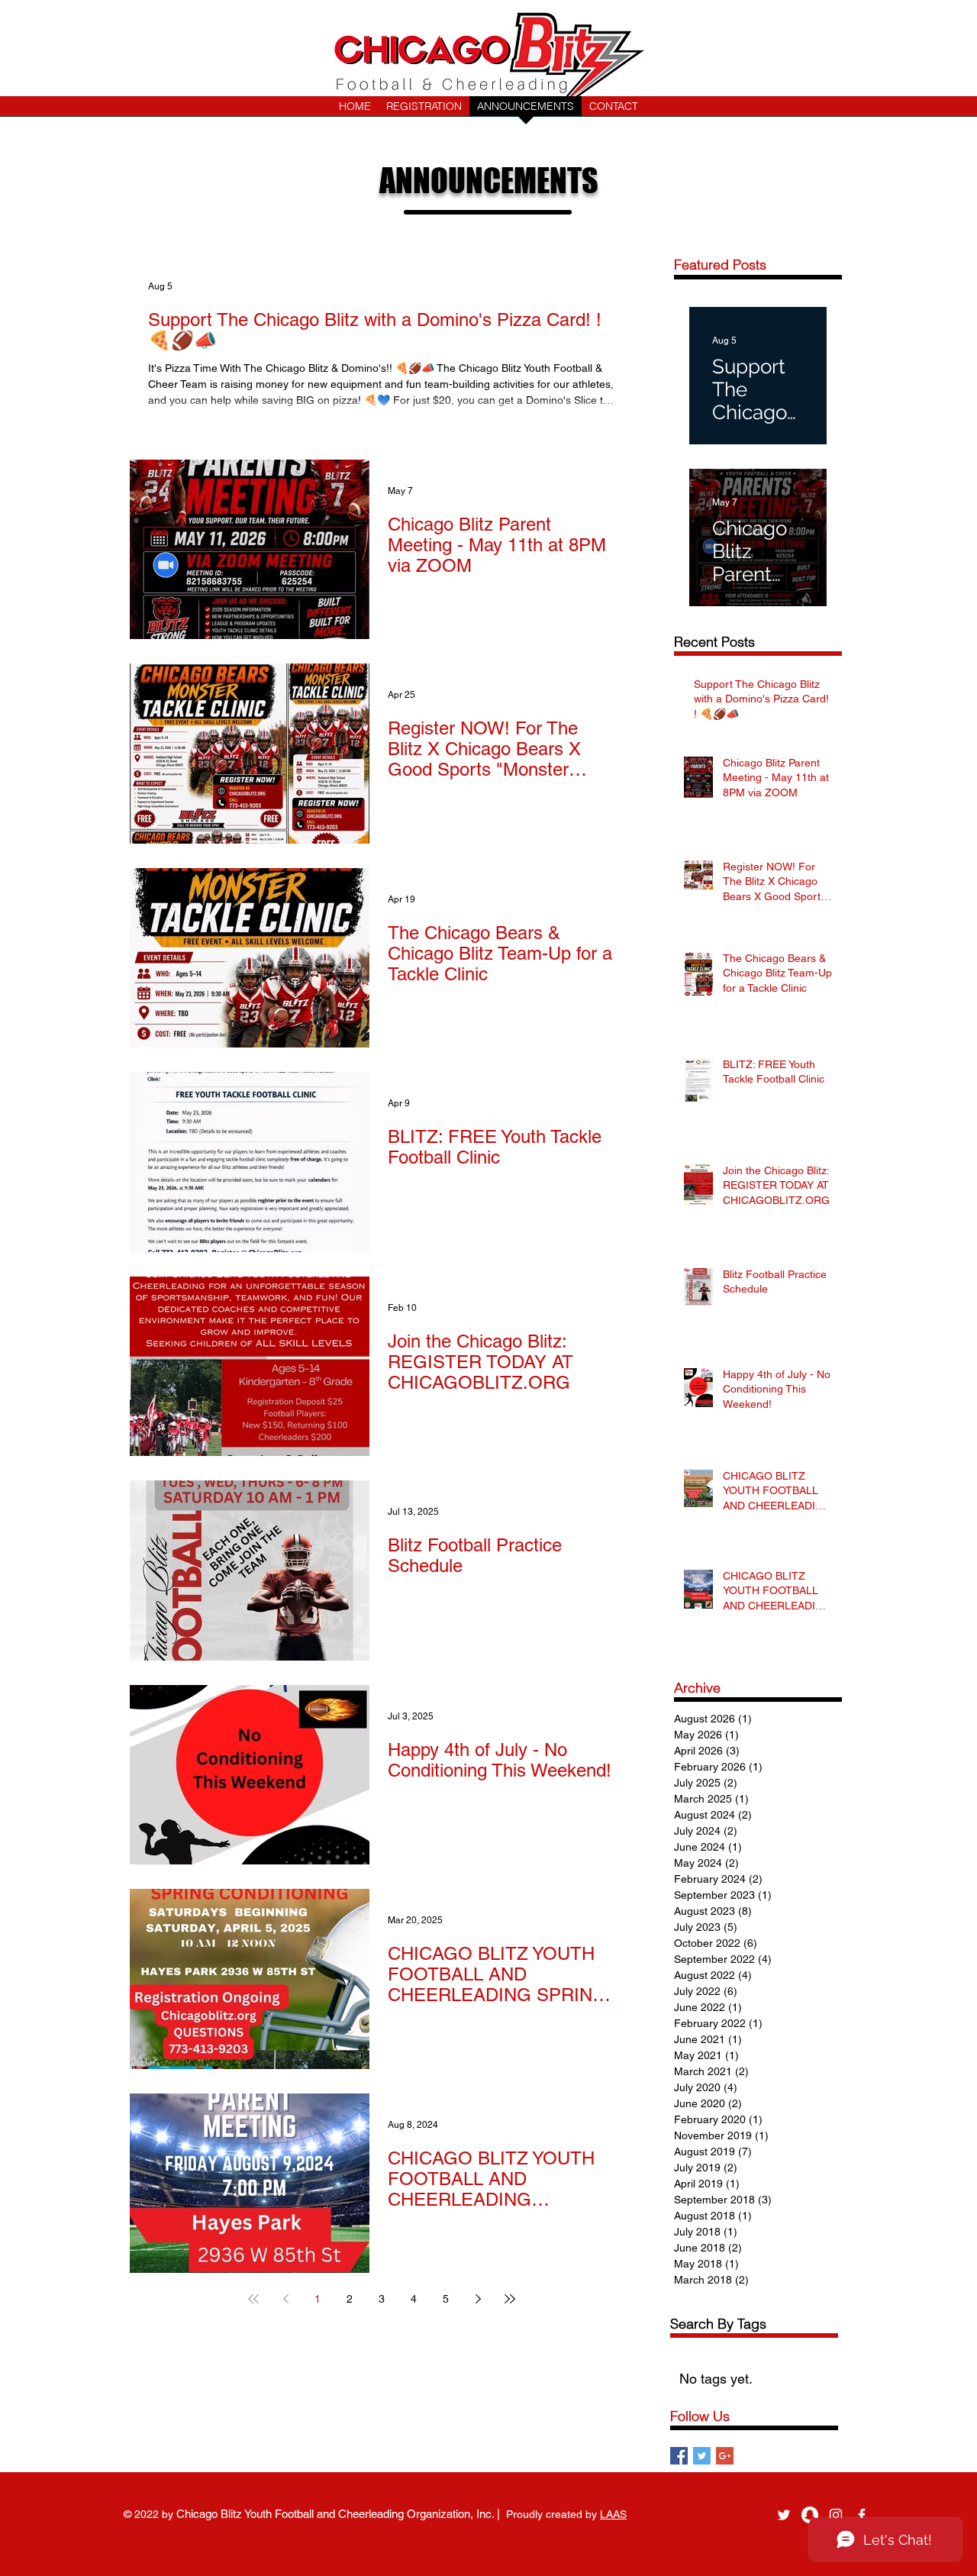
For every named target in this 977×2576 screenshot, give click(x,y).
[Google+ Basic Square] (725, 2456)
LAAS (613, 2514)
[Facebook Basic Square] (679, 2456)
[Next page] (478, 2299)
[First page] (253, 2299)
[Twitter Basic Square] (702, 2456)
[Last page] (510, 2299)
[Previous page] (285, 2299)
